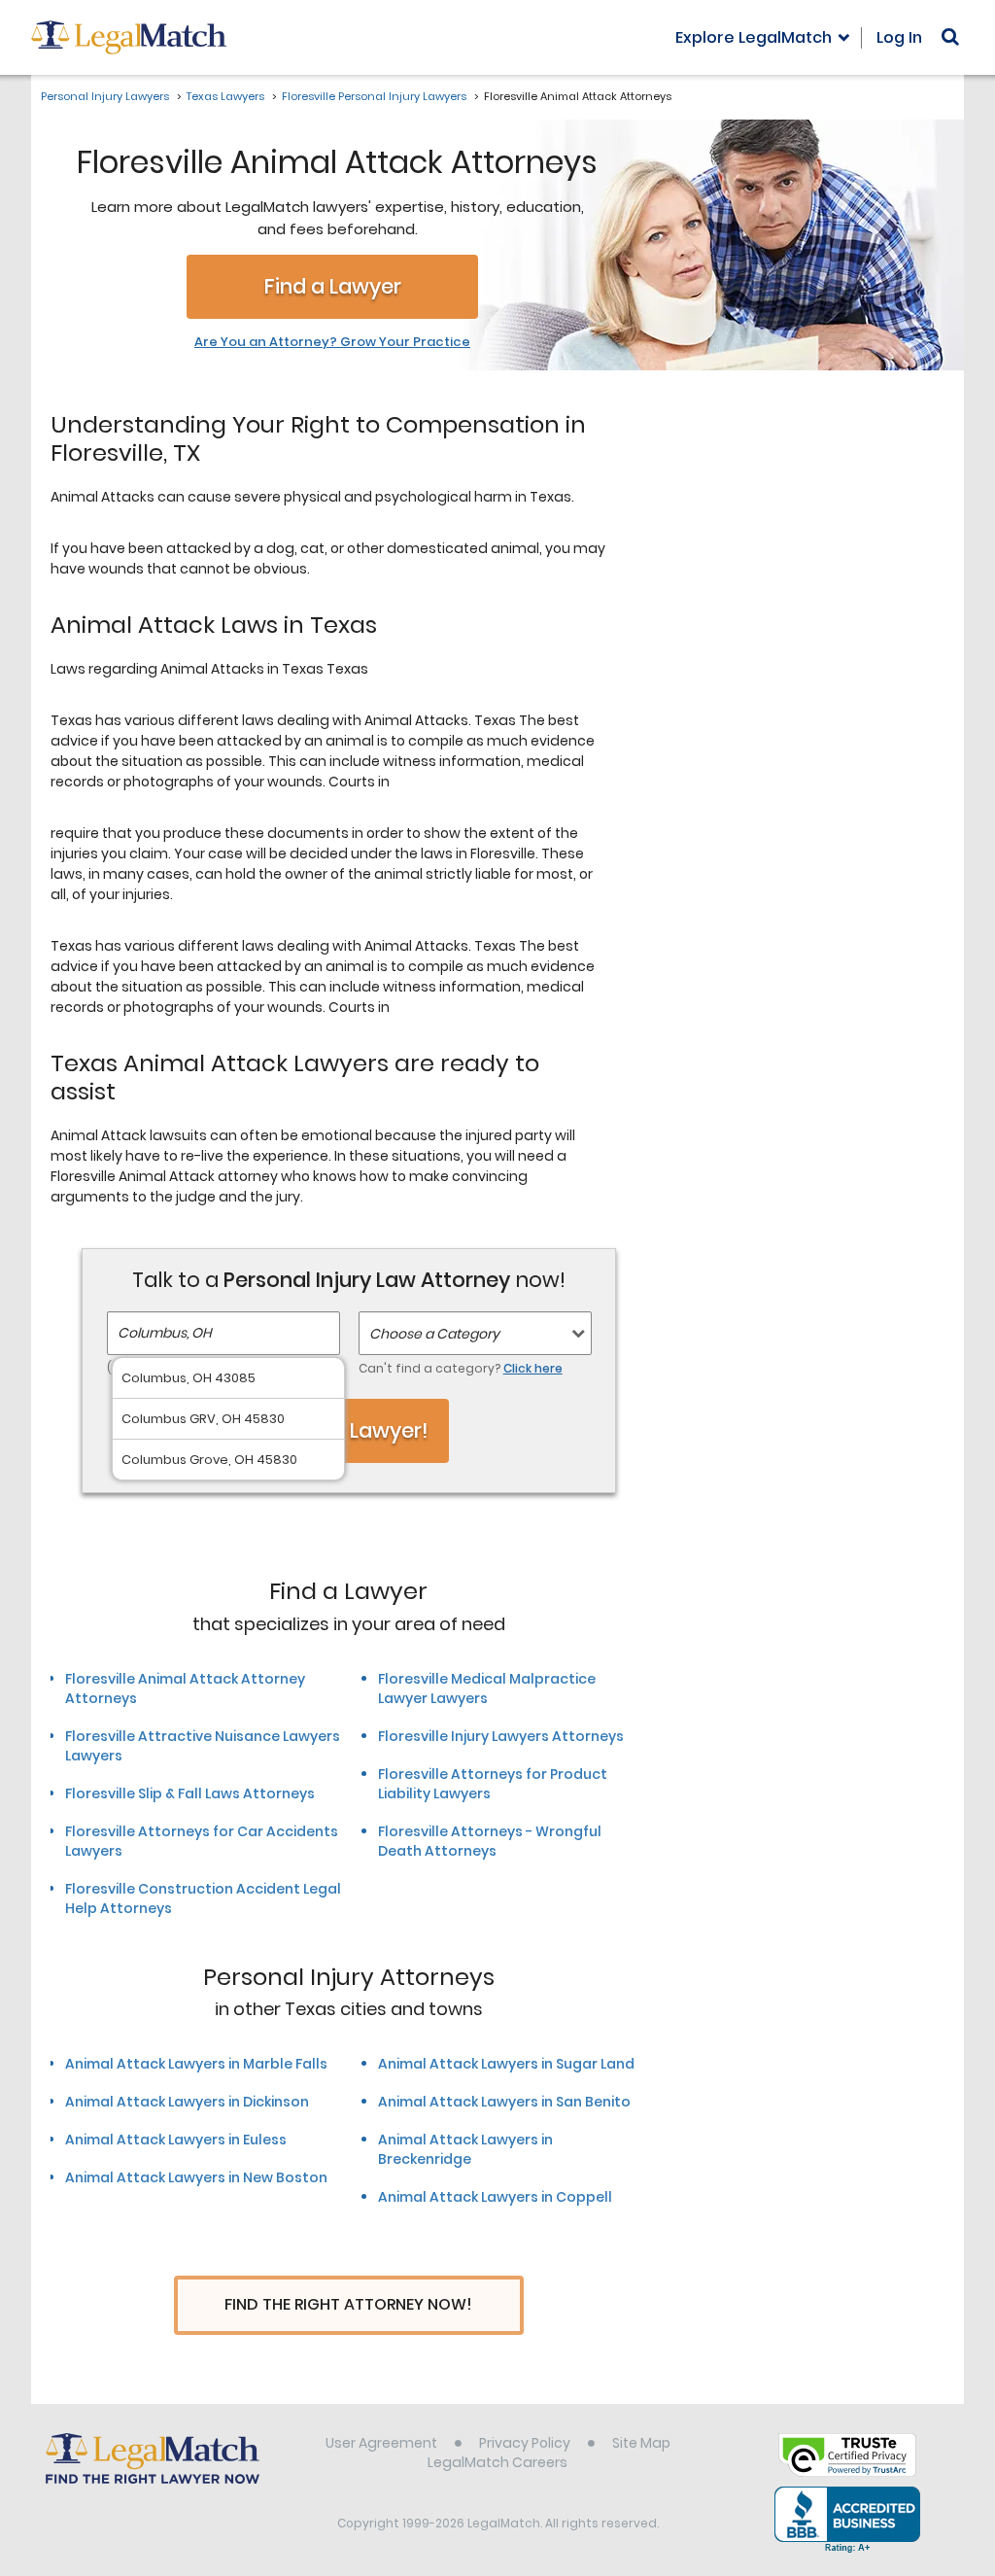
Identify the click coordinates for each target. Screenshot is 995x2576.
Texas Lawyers (225, 96)
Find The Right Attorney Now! (348, 2304)
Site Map (641, 2443)
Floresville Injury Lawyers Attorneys (501, 1736)
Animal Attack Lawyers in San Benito (504, 2102)
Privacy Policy (525, 2443)
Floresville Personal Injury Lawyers (374, 96)
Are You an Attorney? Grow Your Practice (332, 342)
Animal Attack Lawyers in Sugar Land (506, 2064)
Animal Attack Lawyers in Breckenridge (465, 2149)
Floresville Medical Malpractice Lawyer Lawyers (487, 1688)
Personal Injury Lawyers (105, 96)
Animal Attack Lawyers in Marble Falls (196, 2064)
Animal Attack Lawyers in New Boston (196, 2177)
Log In (899, 37)
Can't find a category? (461, 1368)
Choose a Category (434, 1334)
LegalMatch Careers (497, 2462)
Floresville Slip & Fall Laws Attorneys (190, 1793)
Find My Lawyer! (349, 1430)
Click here (533, 1368)
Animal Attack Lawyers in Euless (176, 2140)
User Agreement (381, 2443)
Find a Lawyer (333, 286)
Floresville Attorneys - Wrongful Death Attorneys (490, 1841)
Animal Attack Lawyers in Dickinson (187, 2102)
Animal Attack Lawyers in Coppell (495, 2197)
